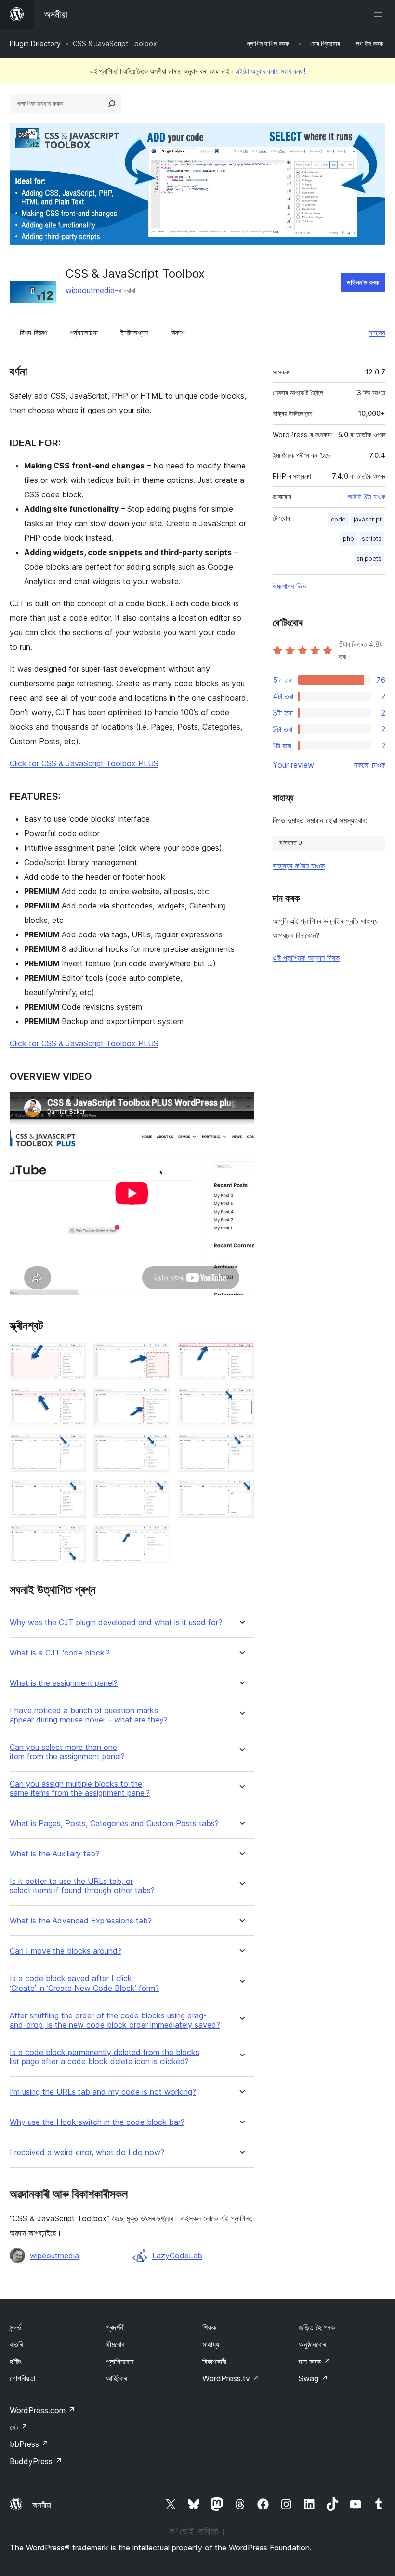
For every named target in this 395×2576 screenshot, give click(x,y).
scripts (372, 539)
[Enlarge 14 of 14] (157, 1538)
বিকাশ (178, 333)
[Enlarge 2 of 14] (157, 1356)
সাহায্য (377, 333)
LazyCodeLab (177, 2256)
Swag (313, 2378)
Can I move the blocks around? (66, 1951)
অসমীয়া (42, 2505)
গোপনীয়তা (22, 2378)
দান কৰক (315, 2362)
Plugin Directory (35, 44)
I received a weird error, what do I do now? (87, 2153)
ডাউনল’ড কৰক (363, 282)
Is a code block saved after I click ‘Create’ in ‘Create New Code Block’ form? (84, 1983)
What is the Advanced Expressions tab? (81, 1921)
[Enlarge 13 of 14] (73, 1538)
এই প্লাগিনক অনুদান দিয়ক (306, 958)
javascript (368, 519)
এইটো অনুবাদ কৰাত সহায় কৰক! (270, 71)
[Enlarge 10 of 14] (73, 1493)
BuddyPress (36, 2461)
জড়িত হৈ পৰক (317, 2327)
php (349, 539)
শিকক (209, 2327)
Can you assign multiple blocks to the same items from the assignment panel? (80, 1789)
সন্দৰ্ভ (15, 2327)
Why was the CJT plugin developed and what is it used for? (116, 1622)
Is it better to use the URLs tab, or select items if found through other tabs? (82, 1886)
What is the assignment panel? (64, 1683)
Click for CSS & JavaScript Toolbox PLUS (84, 763)
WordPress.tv (231, 2378)
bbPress (29, 2444)
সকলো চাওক (369, 765)
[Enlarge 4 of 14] (73, 1401)
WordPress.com (42, 2410)
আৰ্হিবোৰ (116, 2378)
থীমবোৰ (115, 2344)
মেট (19, 2427)
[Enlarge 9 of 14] (241, 1447)
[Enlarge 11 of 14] (157, 1493)
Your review (293, 765)
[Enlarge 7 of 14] (73, 1447)
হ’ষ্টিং (16, 2362)
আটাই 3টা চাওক (367, 497)
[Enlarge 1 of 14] (73, 1356)
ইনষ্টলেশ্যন (134, 333)
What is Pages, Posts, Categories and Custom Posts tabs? (114, 1823)
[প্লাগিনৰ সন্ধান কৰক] (112, 104)
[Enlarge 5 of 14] (157, 1401)
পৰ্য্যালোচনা (84, 333)
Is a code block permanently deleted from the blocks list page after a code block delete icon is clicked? (105, 2057)
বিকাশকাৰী (214, 2362)
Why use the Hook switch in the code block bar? (97, 2122)
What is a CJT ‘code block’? (60, 1653)
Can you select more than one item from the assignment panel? (67, 1752)
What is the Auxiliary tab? (54, 1854)
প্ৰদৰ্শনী (115, 2327)
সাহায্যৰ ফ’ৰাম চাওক (299, 866)
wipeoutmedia (90, 290)
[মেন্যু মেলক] (380, 14)
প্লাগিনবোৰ (120, 2362)
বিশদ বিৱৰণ (33, 333)
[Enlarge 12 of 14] (241, 1493)
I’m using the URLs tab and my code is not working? (103, 2092)
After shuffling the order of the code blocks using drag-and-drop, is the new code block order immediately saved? (115, 2020)
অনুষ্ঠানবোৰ (312, 2344)
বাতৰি (16, 2344)
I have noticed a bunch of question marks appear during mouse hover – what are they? (89, 1715)
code (338, 519)
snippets (369, 558)
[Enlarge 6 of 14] (241, 1401)
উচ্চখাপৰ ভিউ (290, 586)
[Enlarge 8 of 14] (157, 1447)
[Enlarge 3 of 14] (241, 1356)
